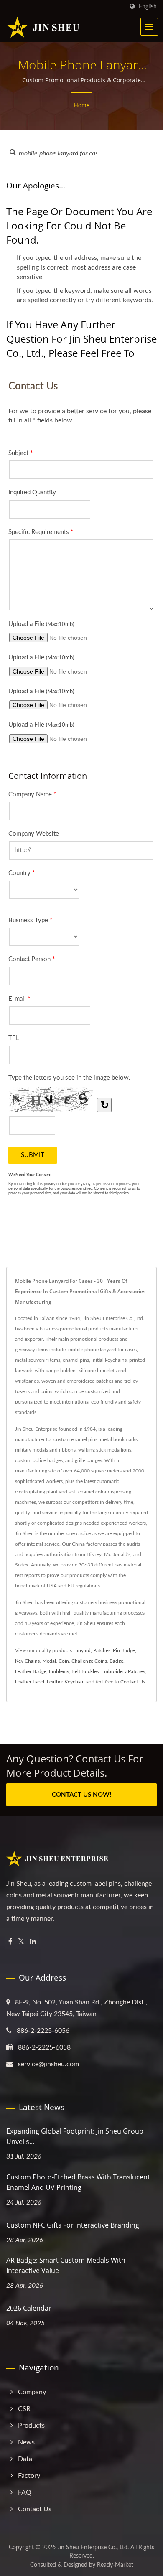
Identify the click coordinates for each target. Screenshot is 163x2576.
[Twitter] (21, 1942)
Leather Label (30, 1682)
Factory (29, 2476)
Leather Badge (31, 1671)
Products (31, 2426)
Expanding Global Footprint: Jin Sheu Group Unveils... (75, 2136)
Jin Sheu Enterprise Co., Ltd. (93, 2548)
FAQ (25, 2492)
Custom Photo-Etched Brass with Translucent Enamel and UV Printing (78, 2182)
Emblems (59, 1671)
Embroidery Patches (123, 1671)
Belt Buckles (85, 1671)
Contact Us (133, 1682)
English (148, 6)
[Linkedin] (33, 1942)
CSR (24, 2409)
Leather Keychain (66, 1682)
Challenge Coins (89, 1661)
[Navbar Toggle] (149, 27)
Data (25, 2459)
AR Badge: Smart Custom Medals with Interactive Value (66, 2265)
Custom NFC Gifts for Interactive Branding (73, 2225)
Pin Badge (124, 1650)
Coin (64, 1661)
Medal (49, 1661)
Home (81, 106)
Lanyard (82, 1650)
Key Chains (27, 1661)
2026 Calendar (29, 2308)
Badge (116, 1661)
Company (32, 2392)
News (26, 2442)
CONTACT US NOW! (81, 1795)
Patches (102, 1650)
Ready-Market (115, 2565)
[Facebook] (10, 1942)
